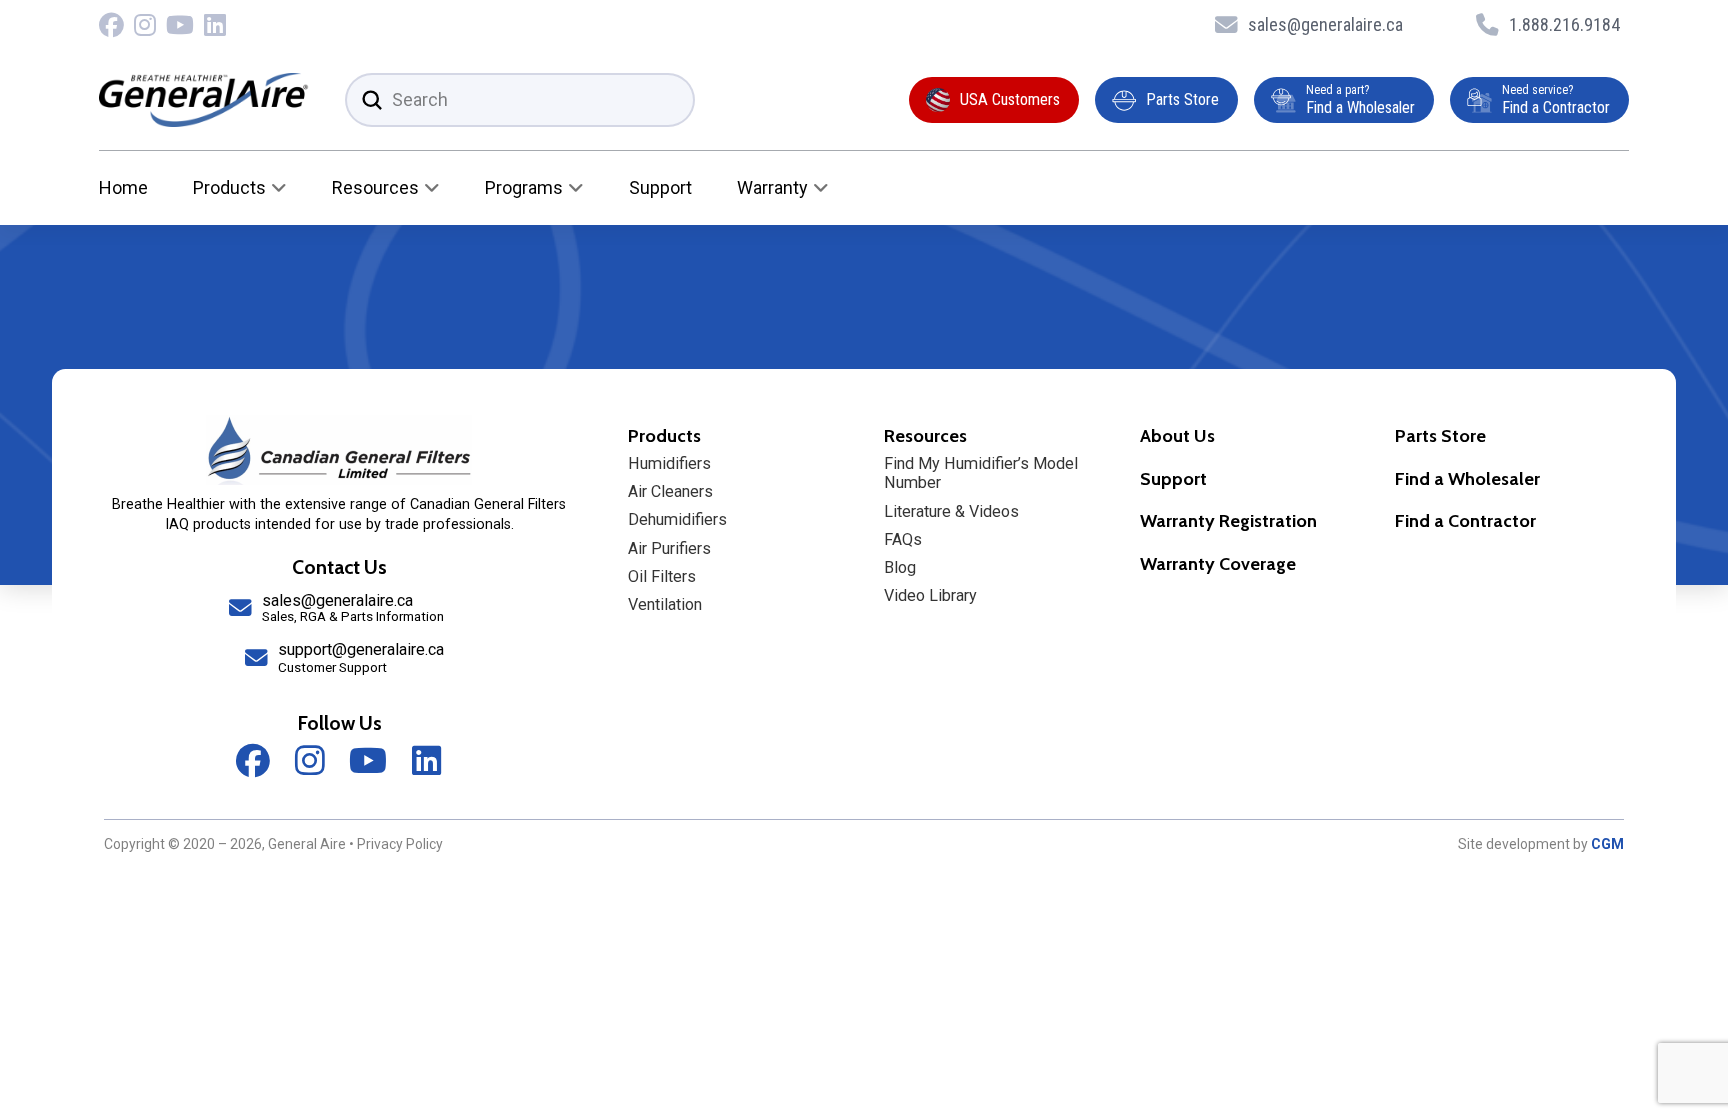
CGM (1607, 844)
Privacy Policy (400, 844)
